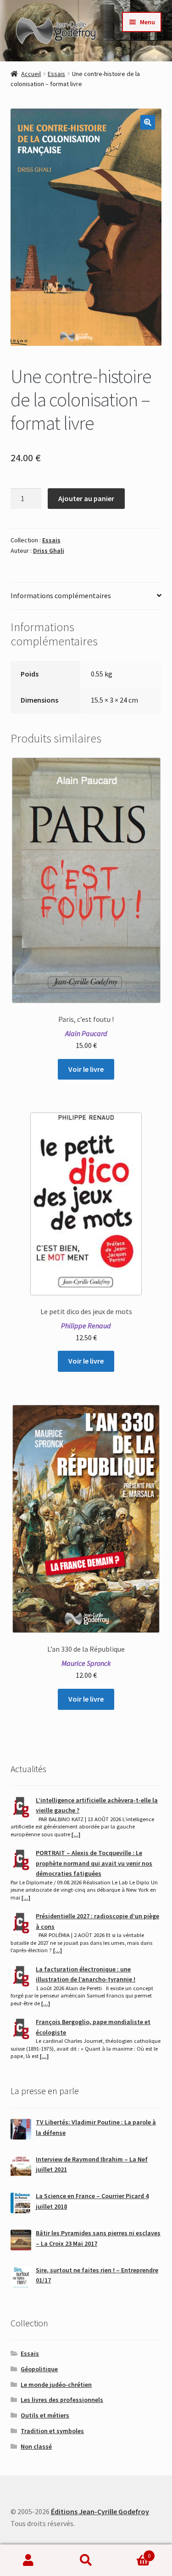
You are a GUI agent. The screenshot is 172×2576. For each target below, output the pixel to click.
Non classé (36, 2446)
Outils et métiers (45, 2415)
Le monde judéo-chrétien (56, 2385)
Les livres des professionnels (62, 2400)
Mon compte (29, 2560)
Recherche (86, 2560)
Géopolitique (39, 2369)
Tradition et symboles (52, 2431)
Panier (133, 2552)
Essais (56, 74)
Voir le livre (86, 1069)
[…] (76, 1834)
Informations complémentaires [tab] (61, 595)
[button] (148, 122)
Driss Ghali (49, 551)
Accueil (31, 74)
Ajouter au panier (86, 498)
